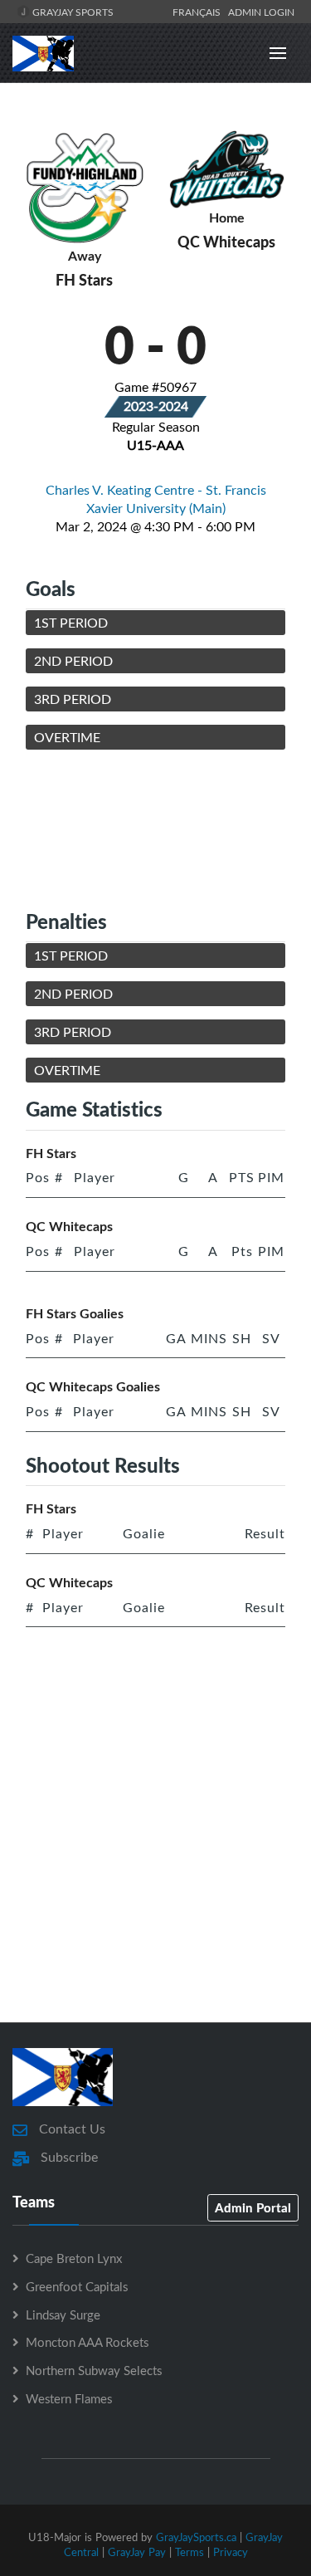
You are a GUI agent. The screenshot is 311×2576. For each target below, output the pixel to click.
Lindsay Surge (63, 2314)
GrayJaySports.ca (196, 2537)
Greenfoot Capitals (77, 2286)
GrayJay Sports (72, 12)
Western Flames (69, 2398)
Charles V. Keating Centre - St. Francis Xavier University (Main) (156, 499)
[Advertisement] (155, 829)
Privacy (231, 2552)
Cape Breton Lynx (74, 2258)
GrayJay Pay (137, 2552)
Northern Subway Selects (94, 2370)
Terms (190, 2552)
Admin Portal (253, 2207)
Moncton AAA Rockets (87, 2342)
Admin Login (261, 12)
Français (199, 12)
